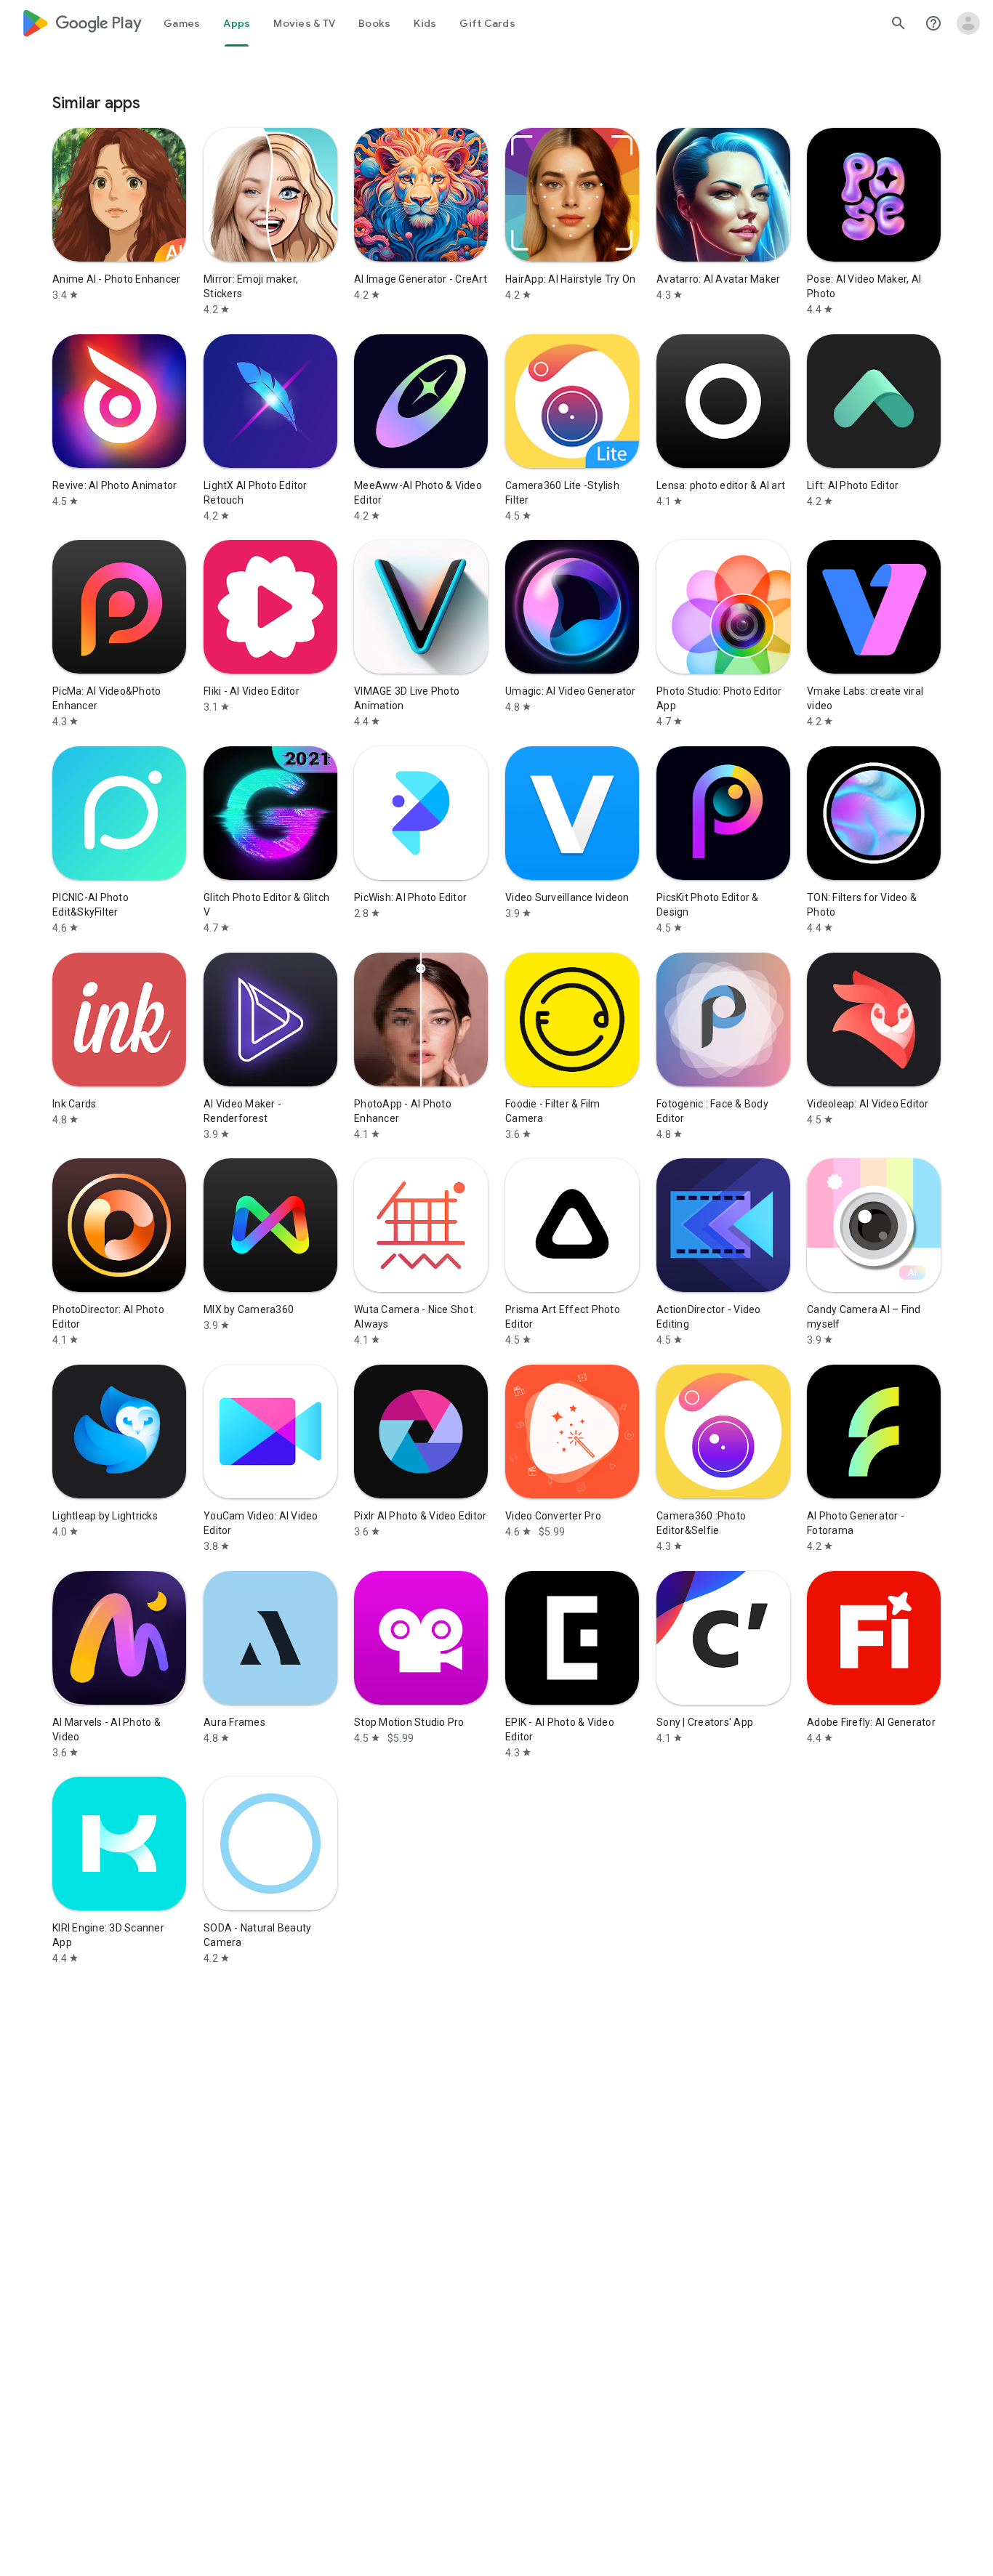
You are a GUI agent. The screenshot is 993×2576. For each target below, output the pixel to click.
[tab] (182, 23)
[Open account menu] (968, 23)
